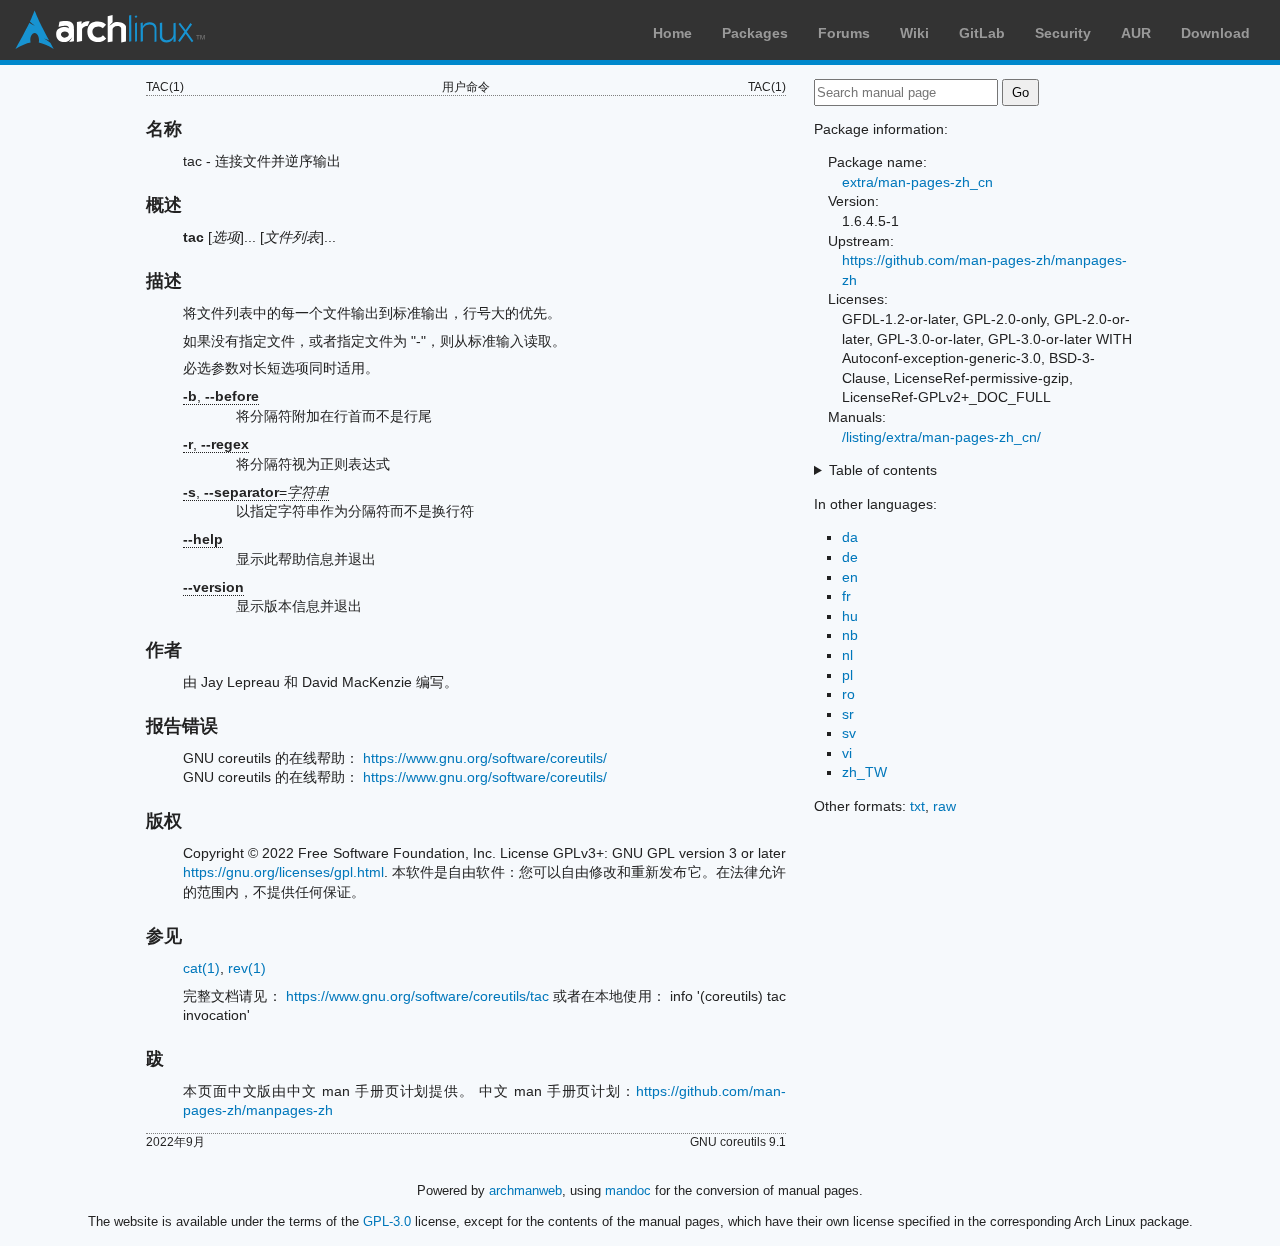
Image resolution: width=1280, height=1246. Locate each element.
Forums (844, 33)
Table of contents (883, 470)
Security (1063, 33)
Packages (755, 33)
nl (847, 655)
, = (256, 492)
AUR (1136, 33)
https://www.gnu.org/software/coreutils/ (485, 758)
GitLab (982, 33)
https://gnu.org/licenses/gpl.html (283, 872)
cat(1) (201, 968)
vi (847, 753)
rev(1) (247, 968)
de (850, 557)
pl (847, 675)
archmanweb (525, 1190)
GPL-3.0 (387, 1221)
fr (846, 596)
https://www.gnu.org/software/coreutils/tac (417, 996)
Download (1215, 33)
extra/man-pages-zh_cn (917, 182)
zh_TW (864, 772)
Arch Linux (110, 30)
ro (848, 694)
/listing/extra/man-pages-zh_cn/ (941, 437)
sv (849, 733)
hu (850, 616)
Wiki (914, 33)
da (850, 537)
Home (672, 33)
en (850, 577)
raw (944, 806)
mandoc (628, 1190)
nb (850, 635)
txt (917, 806)
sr (848, 714)
